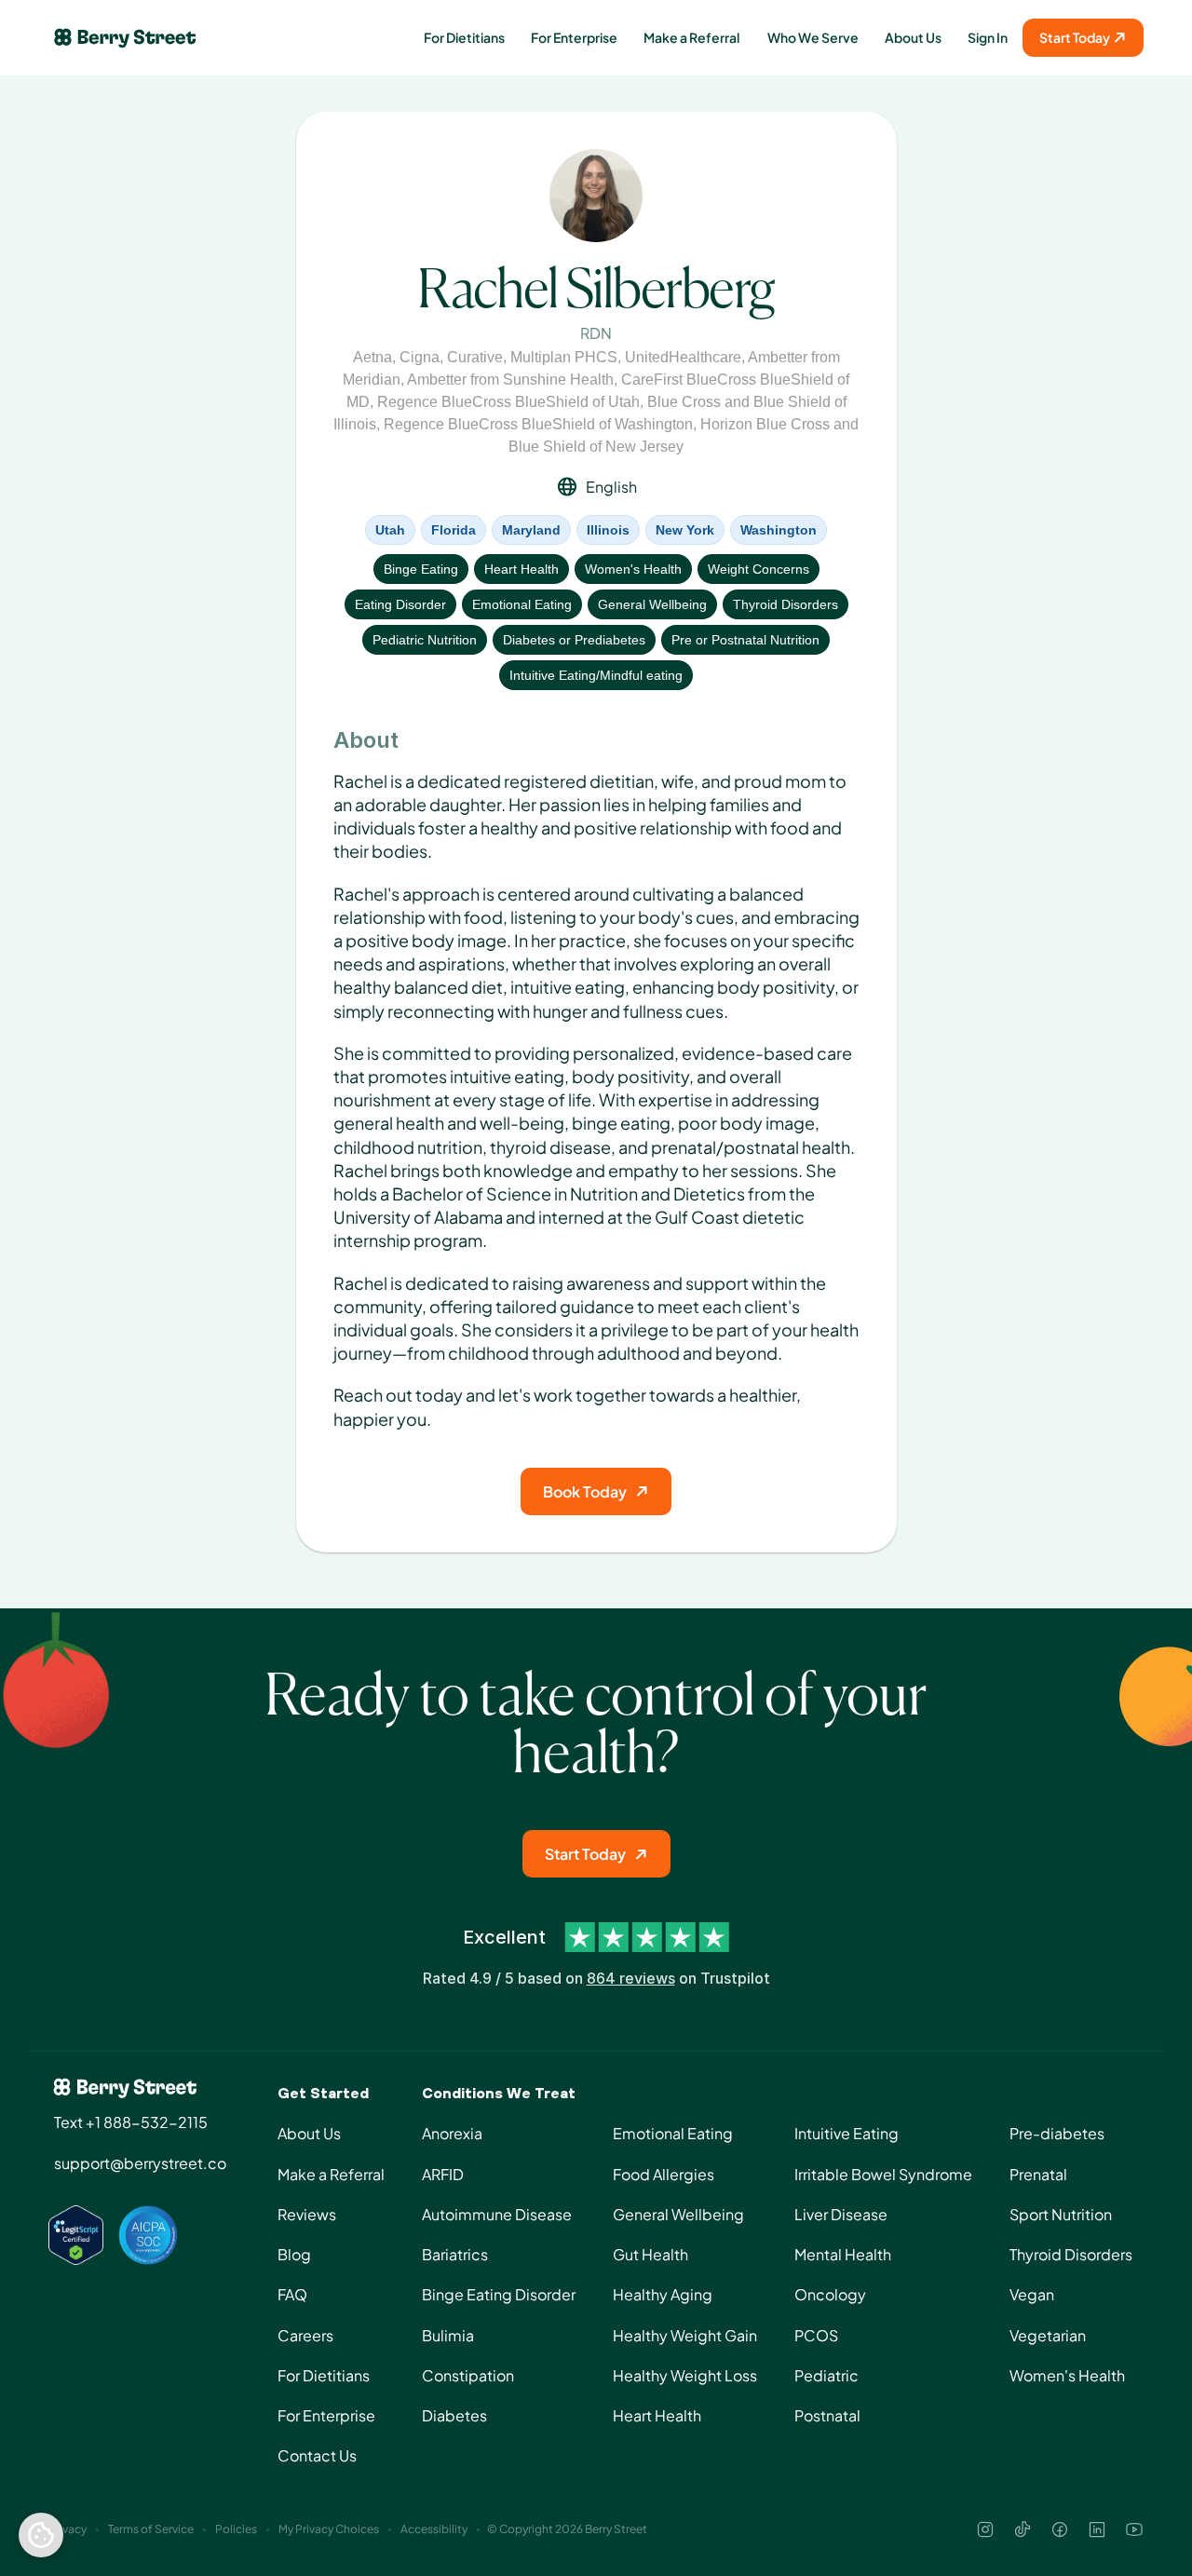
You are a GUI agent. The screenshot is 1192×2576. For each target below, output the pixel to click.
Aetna (372, 357)
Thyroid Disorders (786, 604)
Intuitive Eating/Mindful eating (596, 675)
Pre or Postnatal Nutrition (745, 640)
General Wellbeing (652, 604)
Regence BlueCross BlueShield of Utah (508, 402)
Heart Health (521, 569)
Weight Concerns (759, 569)
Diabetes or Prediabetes (574, 640)
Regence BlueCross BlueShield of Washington (538, 424)
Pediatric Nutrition (425, 640)
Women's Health (633, 569)
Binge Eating (421, 569)
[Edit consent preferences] (41, 2535)
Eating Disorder (400, 604)
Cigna (420, 357)
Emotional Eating (522, 604)
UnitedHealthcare (683, 357)
